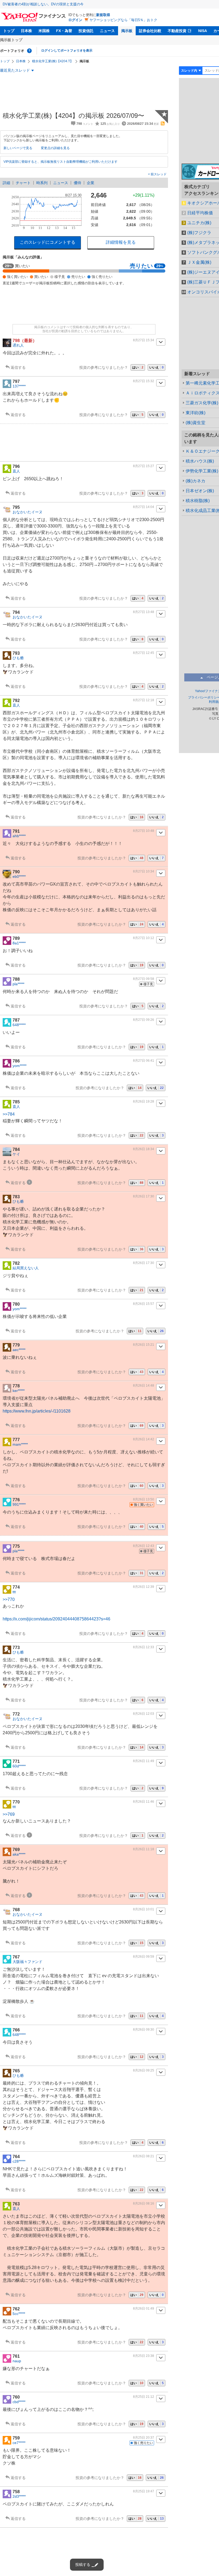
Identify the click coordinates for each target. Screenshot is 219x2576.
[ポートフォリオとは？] (29, 51)
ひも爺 (18, 658)
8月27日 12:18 (144, 700)
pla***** (18, 984)
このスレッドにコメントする (48, 242)
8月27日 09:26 (144, 1020)
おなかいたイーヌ (28, 512)
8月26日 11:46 (144, 1802)
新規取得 (103, 15)
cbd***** (19, 2402)
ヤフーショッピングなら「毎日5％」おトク (123, 20)
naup (17, 2361)
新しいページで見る (18, 148)
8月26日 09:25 (144, 2070)
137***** (19, 386)
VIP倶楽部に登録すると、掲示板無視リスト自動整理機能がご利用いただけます (60, 162)
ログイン (75, 20)
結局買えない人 (26, 1268)
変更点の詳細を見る (55, 148)
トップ (9, 31)
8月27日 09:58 (144, 979)
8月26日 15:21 (144, 1345)
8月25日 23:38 (144, 2356)
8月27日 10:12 (144, 938)
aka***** (19, 1854)
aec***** (19, 1350)
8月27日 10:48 (144, 831)
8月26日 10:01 (144, 1909)
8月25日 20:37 (144, 2438)
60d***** (19, 1766)
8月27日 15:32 (144, 381)
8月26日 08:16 (144, 2203)
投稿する (83, 2565)
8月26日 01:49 (144, 2309)
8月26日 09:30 (144, 2030)
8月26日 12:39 (144, 1587)
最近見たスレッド (15, 70)
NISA (203, 31)
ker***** (19, 1391)
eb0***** (19, 876)
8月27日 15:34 (144, 340)
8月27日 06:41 (144, 1061)
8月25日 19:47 (144, 2491)
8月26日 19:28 (144, 1101)
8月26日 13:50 (144, 1499)
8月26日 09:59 (144, 1957)
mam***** (20, 1444)
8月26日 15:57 (144, 1304)
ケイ (16, 1154)
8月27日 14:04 (144, 507)
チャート (23, 183)
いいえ (157, 367)
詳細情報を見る (121, 242)
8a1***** (19, 943)
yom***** (19, 1066)
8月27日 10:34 (144, 871)
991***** (19, 1504)
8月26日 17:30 (144, 1196)
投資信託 (86, 31)
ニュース (107, 31)
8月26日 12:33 (144, 1647)
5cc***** (19, 2314)
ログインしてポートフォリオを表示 (67, 51)
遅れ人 (18, 345)
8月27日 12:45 (144, 653)
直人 (16, 471)
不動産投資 (177, 31)
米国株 (44, 31)
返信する (18, 367)
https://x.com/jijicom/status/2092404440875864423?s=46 (56, 1619)
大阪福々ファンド (28, 1962)
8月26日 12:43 (144, 1546)
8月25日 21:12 (144, 2397)
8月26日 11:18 (144, 1849)
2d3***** (19, 2496)
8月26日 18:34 (144, 1149)
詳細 (6, 183)
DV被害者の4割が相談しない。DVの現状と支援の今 (43, 4)
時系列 (42, 183)
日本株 (26, 31)
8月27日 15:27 (144, 466)
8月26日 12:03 (144, 1714)
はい (138, 367)
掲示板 (127, 31)
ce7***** (19, 2443)
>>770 (9, 1599)
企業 (91, 183)
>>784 (9, 1114)
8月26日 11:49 (144, 1761)
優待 (77, 183)
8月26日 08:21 (144, 2156)
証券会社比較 (150, 31)
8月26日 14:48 (144, 1386)
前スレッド (158, 174)
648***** (19, 1025)
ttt (14, 1592)
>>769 (9, 1814)
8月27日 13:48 (144, 612)
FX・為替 (64, 31)
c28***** (19, 2161)
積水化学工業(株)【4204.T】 (53, 61)
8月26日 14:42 (144, 1439)
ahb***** (19, 836)
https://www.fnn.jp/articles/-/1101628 (37, 1411)
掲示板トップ (11, 40)
